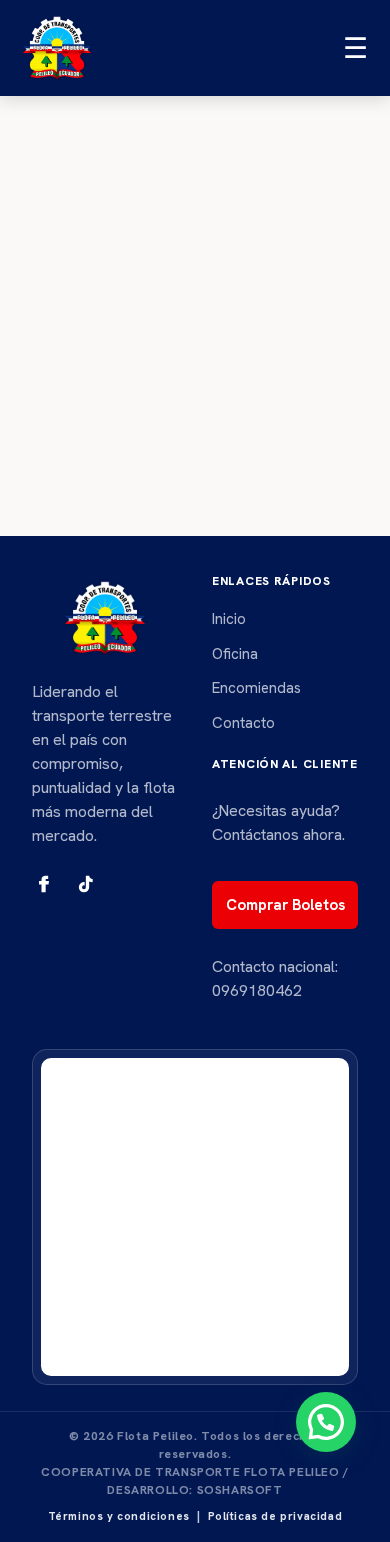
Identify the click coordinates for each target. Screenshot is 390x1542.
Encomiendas (256, 688)
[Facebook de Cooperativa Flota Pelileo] (44, 884)
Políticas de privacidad (275, 1516)
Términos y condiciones (119, 1516)
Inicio (229, 619)
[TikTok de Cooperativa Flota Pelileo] (86, 884)
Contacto (243, 723)
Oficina (235, 654)
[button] (326, 1422)
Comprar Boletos (285, 905)
